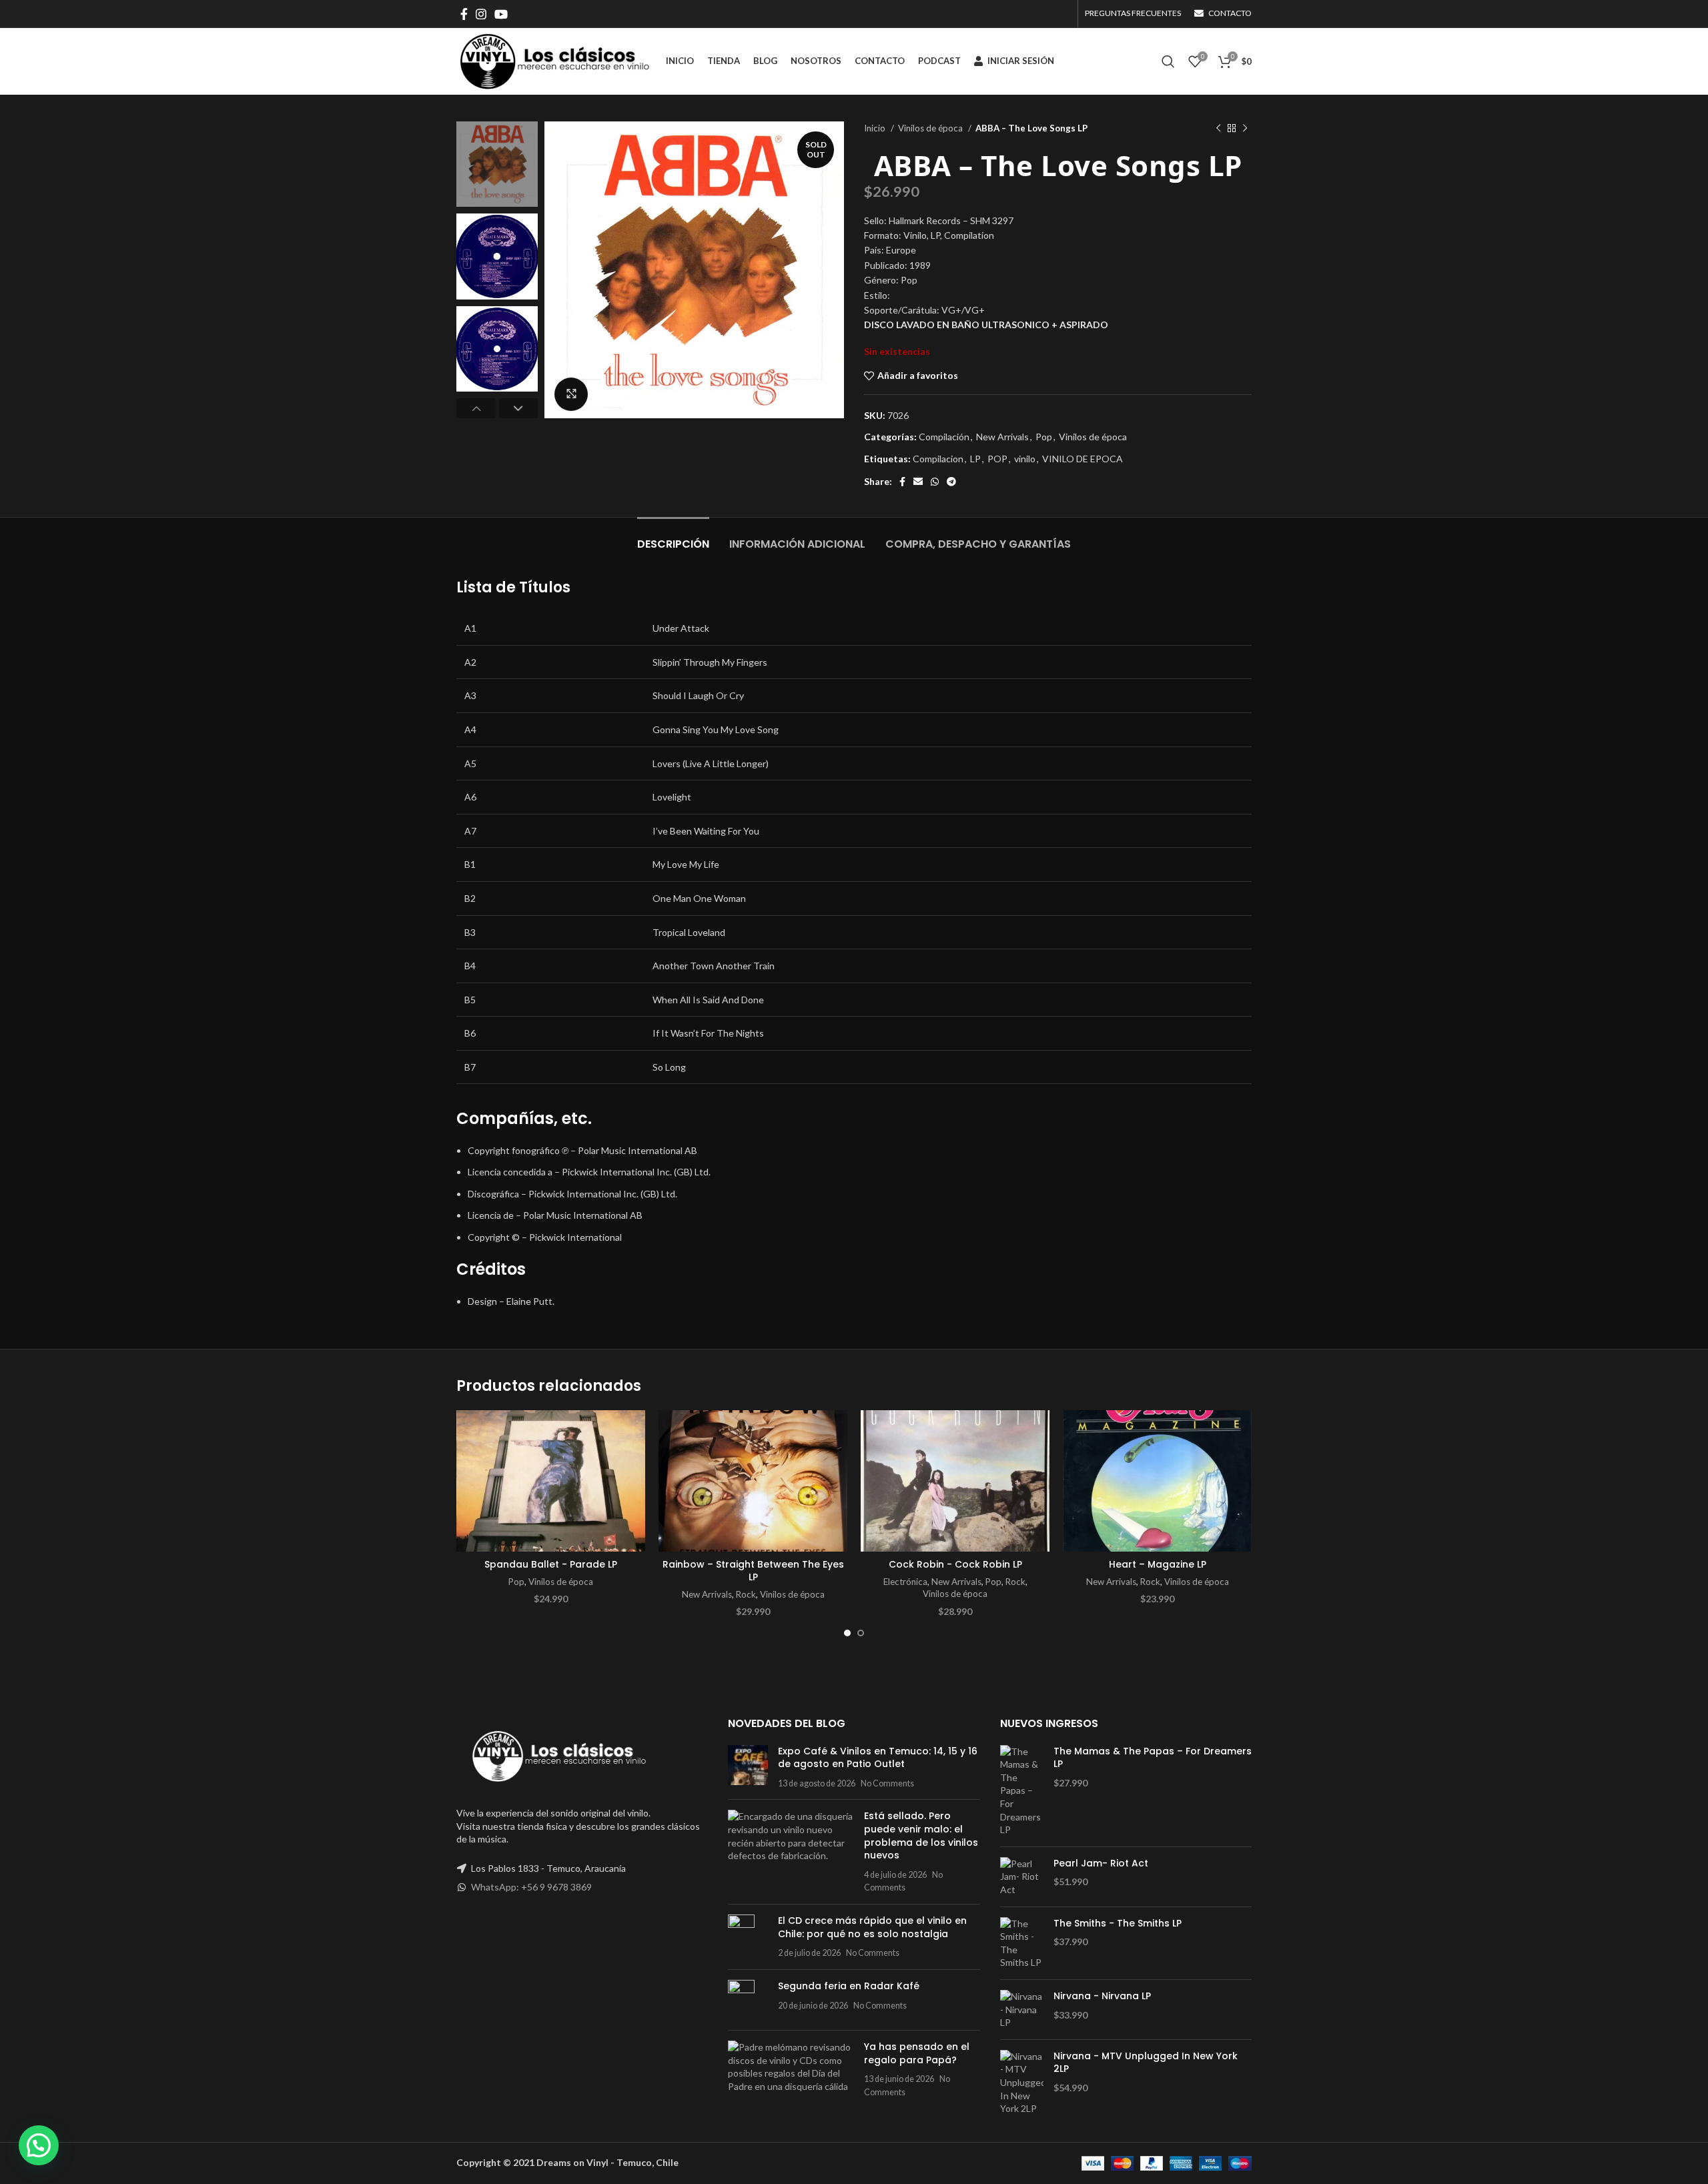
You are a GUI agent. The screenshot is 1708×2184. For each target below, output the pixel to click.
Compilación (944, 437)
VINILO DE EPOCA (1083, 459)
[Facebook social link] (464, 14)
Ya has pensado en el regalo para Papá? (917, 2053)
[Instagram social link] (481, 14)
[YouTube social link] (501, 14)
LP (975, 459)
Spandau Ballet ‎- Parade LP (551, 1564)
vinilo (1025, 459)
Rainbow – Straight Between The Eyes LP (753, 1571)
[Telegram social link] (951, 482)
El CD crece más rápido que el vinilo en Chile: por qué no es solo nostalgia (872, 1927)
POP (997, 459)
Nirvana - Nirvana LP (1102, 1996)
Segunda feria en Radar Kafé (849, 1986)
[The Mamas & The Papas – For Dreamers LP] (1022, 1791)
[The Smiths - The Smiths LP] (1022, 1943)
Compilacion (938, 459)
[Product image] (753, 1481)
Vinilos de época (931, 128)
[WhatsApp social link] (935, 482)
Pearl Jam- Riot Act (1101, 1863)
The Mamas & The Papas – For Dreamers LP (1153, 1758)
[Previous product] (1218, 129)
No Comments (887, 1783)
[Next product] (1245, 129)
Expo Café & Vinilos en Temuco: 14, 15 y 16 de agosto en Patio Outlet (878, 1758)
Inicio (876, 128)
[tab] (673, 537)
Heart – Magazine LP (1158, 1564)
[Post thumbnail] (748, 1767)
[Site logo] (554, 60)
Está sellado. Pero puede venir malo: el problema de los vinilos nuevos (921, 1835)
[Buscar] (1168, 61)
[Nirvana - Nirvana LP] (1022, 2010)
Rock (746, 1594)
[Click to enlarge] (571, 394)
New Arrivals (1002, 437)
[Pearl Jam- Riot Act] (1022, 1877)
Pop (1044, 437)
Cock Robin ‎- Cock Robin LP (955, 1564)
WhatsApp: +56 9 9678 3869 (531, 1887)
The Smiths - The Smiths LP (1118, 1924)
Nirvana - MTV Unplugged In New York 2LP (1146, 2063)
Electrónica (905, 1582)
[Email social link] (918, 482)
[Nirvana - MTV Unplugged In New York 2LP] (1022, 2083)
